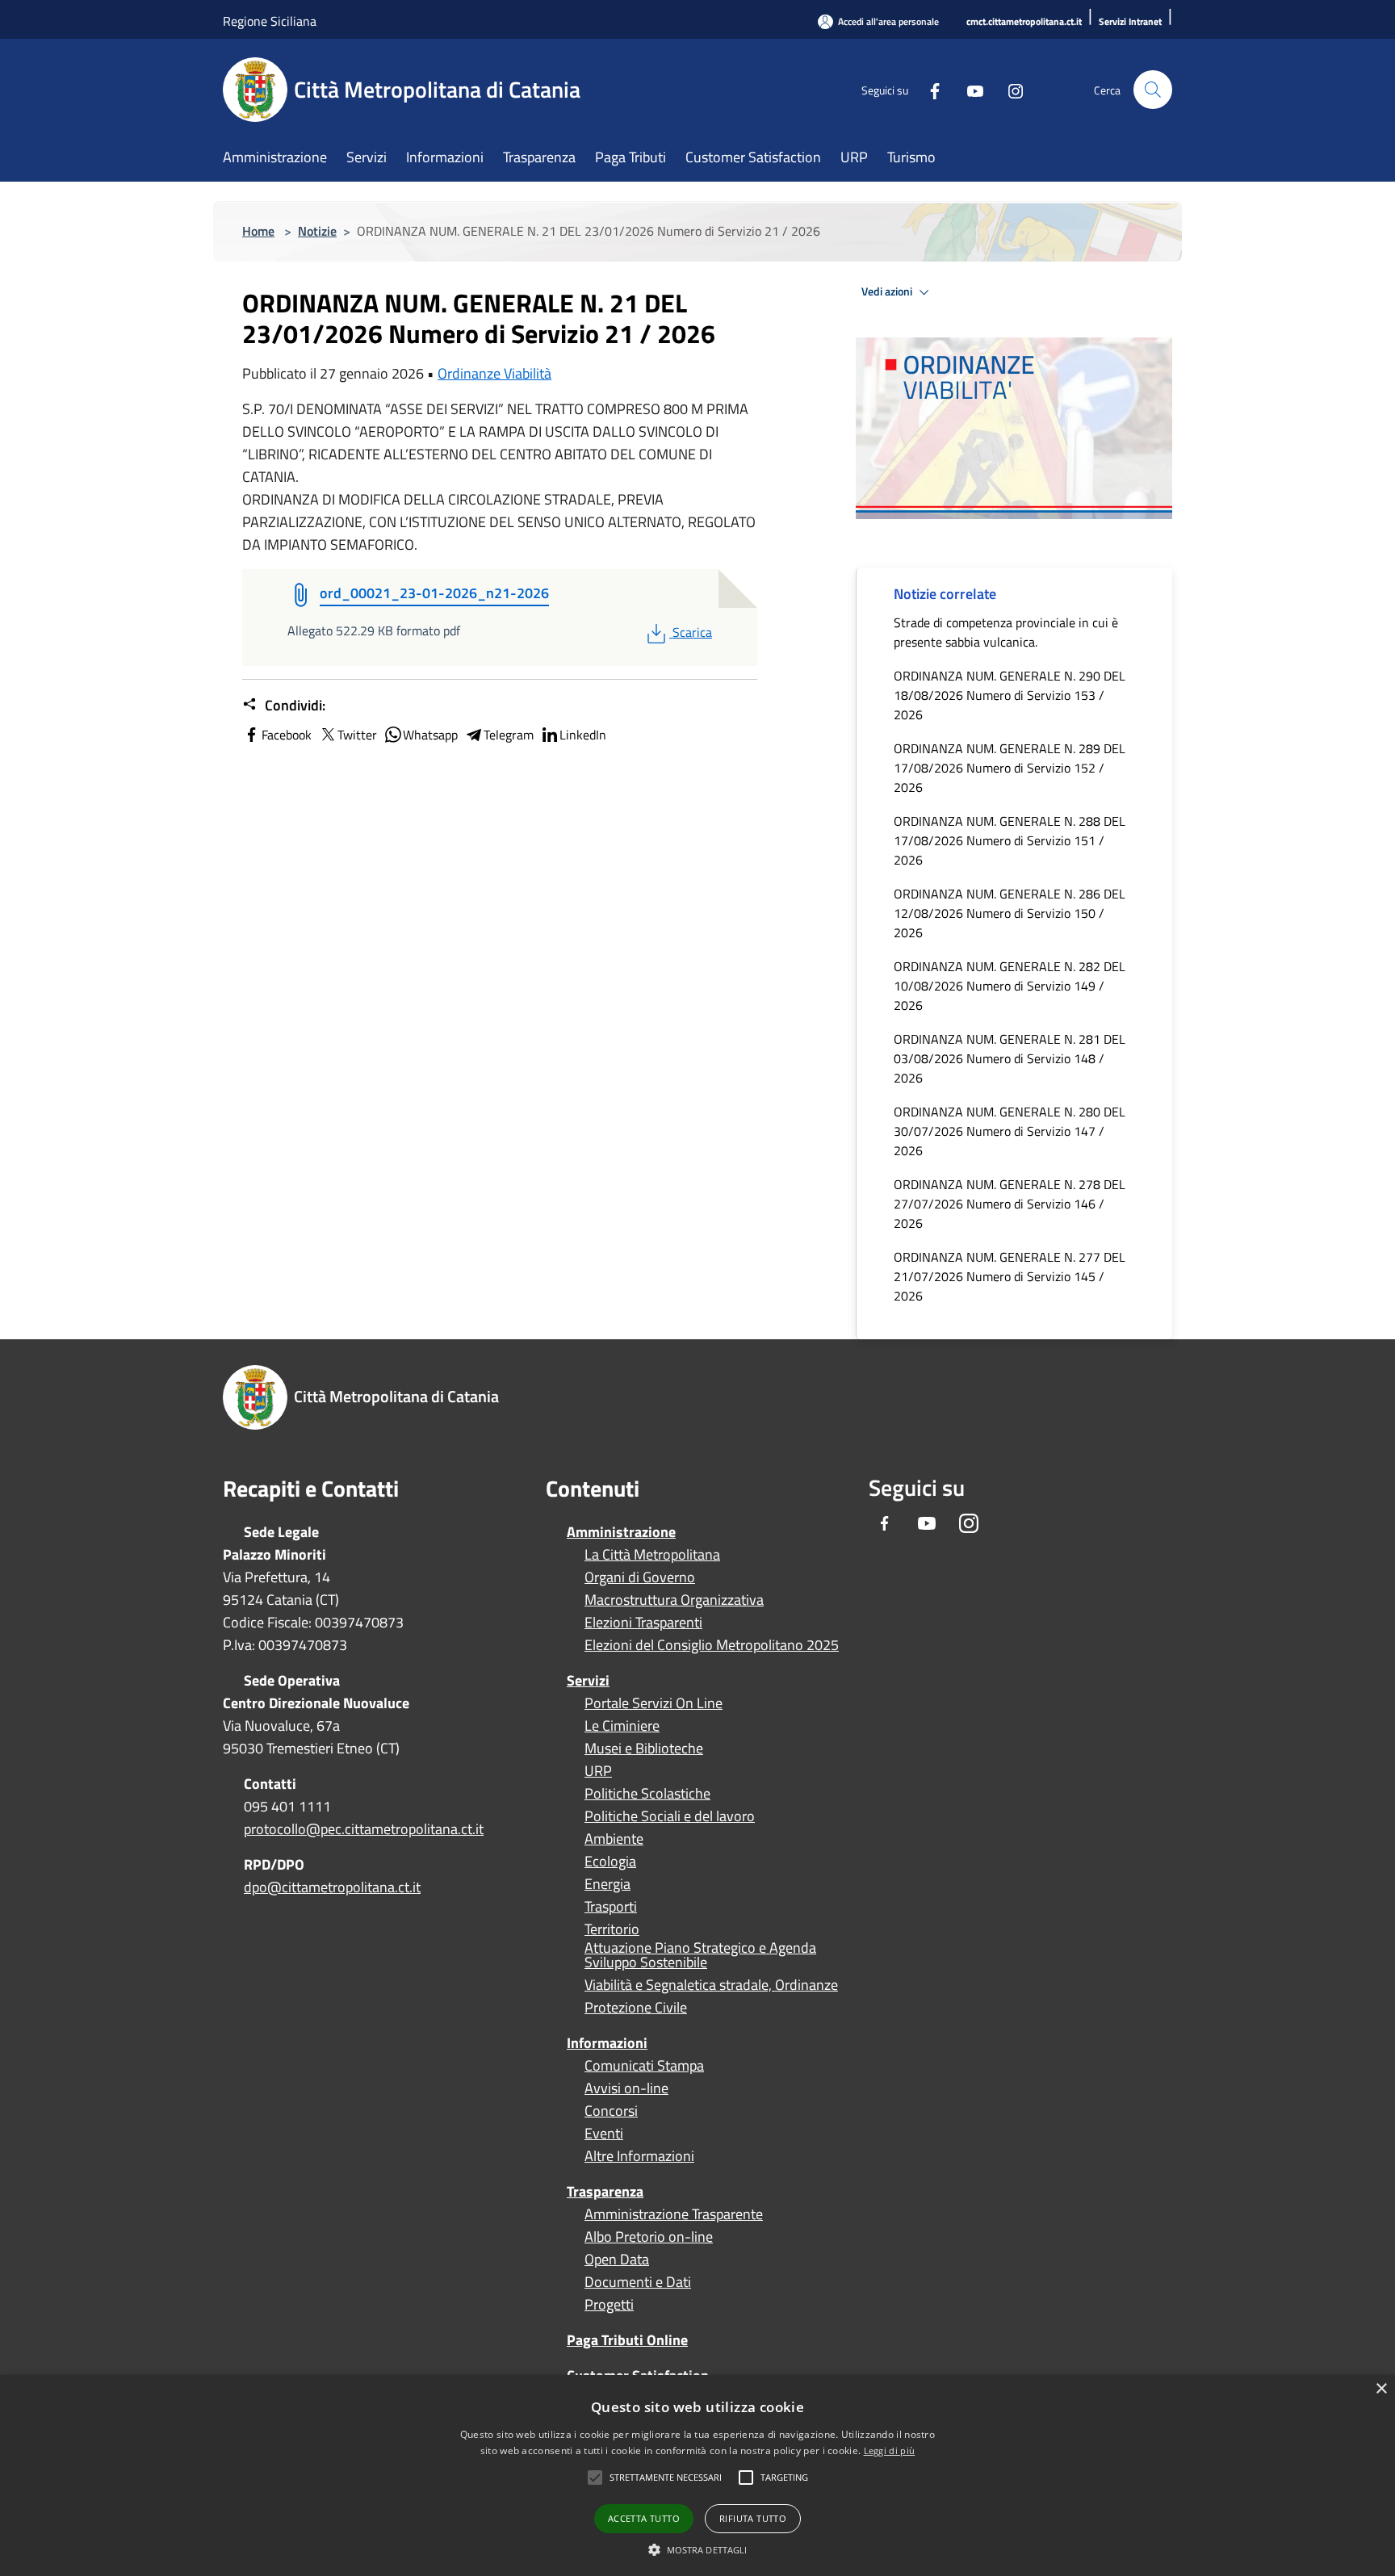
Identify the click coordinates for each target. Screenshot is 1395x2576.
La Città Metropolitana (652, 1555)
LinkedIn (583, 735)
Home (258, 231)
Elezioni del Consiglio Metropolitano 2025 (712, 1645)
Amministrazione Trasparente (674, 2214)
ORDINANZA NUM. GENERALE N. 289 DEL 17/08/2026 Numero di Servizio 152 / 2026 (1010, 768)
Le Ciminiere (622, 1726)
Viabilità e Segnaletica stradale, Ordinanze (711, 1985)
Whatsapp (430, 735)
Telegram (509, 735)
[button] (666, 2478)
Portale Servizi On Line (654, 1703)
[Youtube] (969, 89)
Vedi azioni (888, 291)
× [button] (1381, 2389)
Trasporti (611, 1907)
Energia (607, 1884)
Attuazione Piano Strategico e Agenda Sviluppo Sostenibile (700, 1955)
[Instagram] (1009, 89)
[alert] (697, 2475)
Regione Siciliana (270, 21)
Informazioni (607, 2043)
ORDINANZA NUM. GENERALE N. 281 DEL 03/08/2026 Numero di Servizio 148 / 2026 (1010, 1058)
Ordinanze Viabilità (494, 373)
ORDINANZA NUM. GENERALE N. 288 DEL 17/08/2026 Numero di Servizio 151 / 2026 (1010, 840)
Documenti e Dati (638, 2282)
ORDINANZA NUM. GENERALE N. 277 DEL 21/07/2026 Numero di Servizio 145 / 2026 (1010, 1276)
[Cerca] (1153, 90)
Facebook (287, 735)
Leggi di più (890, 2450)
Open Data (617, 2260)
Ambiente (614, 1839)
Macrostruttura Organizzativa (674, 1600)
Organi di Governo (640, 1577)
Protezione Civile (636, 2008)
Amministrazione (621, 1532)
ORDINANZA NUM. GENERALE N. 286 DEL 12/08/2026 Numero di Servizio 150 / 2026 (1010, 913)
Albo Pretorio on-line (649, 2237)
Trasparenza (605, 2191)
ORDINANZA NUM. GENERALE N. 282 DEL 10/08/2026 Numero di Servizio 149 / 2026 (1010, 986)
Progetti (609, 2305)
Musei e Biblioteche (644, 1749)
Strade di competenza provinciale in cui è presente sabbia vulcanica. (1006, 632)
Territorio (612, 1929)
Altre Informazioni (639, 2156)
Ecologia (610, 1862)
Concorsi (611, 2111)
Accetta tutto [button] (644, 2518)
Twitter (357, 735)
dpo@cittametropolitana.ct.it (332, 1887)
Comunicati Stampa (644, 2066)
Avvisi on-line (626, 2088)
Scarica (692, 632)
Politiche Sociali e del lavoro (670, 1816)
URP (598, 1771)
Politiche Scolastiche (647, 1794)
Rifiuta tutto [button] (753, 2518)
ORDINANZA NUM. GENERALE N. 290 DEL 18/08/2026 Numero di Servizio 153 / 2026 (1010, 695)
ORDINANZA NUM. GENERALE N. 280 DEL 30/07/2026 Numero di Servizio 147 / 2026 (1010, 1131)
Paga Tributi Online (627, 2340)
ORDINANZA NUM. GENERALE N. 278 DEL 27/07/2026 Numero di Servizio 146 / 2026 (1010, 1204)
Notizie (317, 231)
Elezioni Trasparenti (643, 1623)
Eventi (604, 2134)
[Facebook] (928, 89)
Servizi (588, 1680)
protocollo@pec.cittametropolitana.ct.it (364, 1829)
